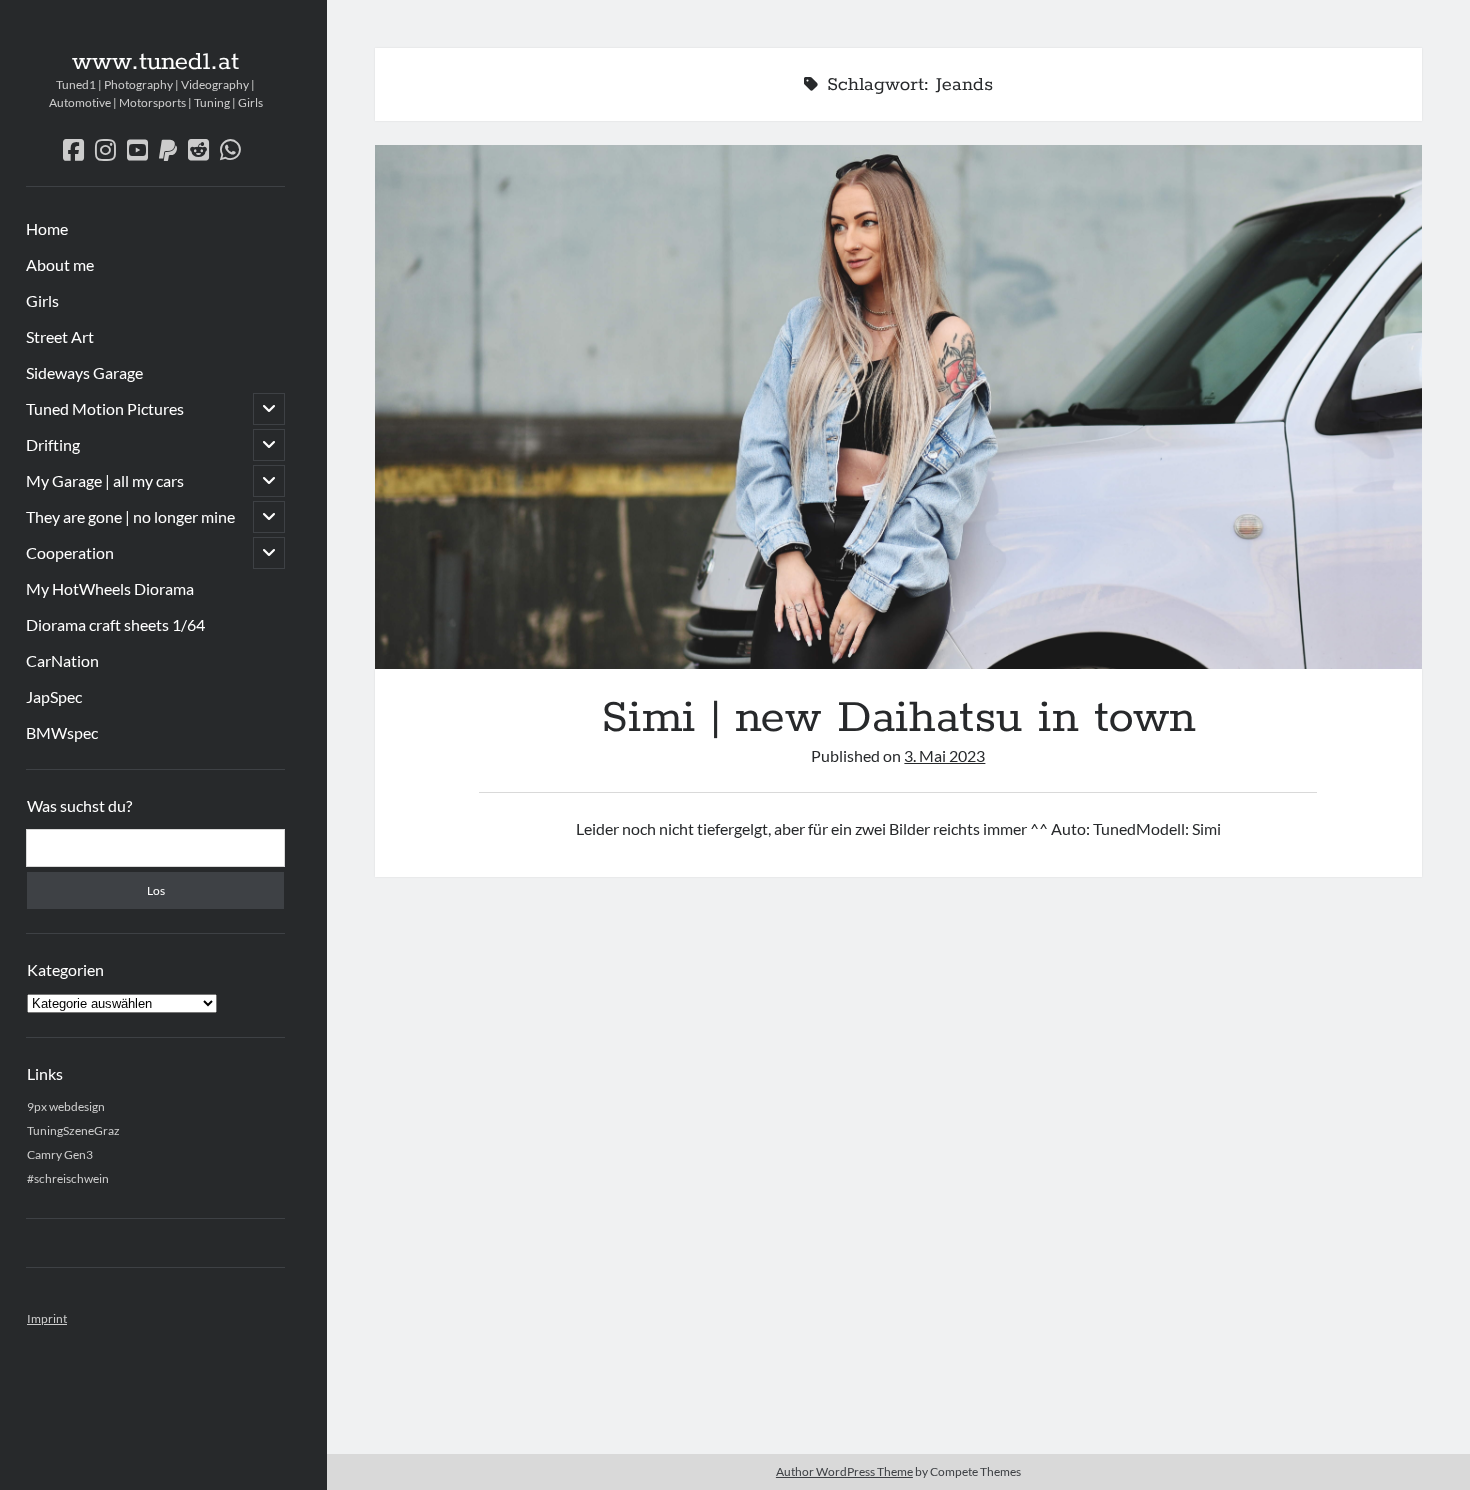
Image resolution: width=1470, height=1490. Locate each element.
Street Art (60, 336)
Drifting (53, 444)
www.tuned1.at (155, 62)
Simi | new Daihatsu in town (898, 407)
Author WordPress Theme (844, 1471)
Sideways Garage (84, 372)
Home (47, 228)
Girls (42, 300)
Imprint (47, 1318)
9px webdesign (66, 1106)
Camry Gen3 (60, 1154)
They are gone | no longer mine (130, 516)
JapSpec (54, 696)
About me (60, 264)
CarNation (62, 660)
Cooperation (70, 552)
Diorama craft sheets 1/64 (115, 624)
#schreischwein (68, 1178)
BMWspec (62, 732)
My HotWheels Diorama (110, 588)
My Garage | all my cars (105, 480)
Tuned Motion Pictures (105, 408)
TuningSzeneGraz (73, 1130)
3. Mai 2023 (944, 755)
